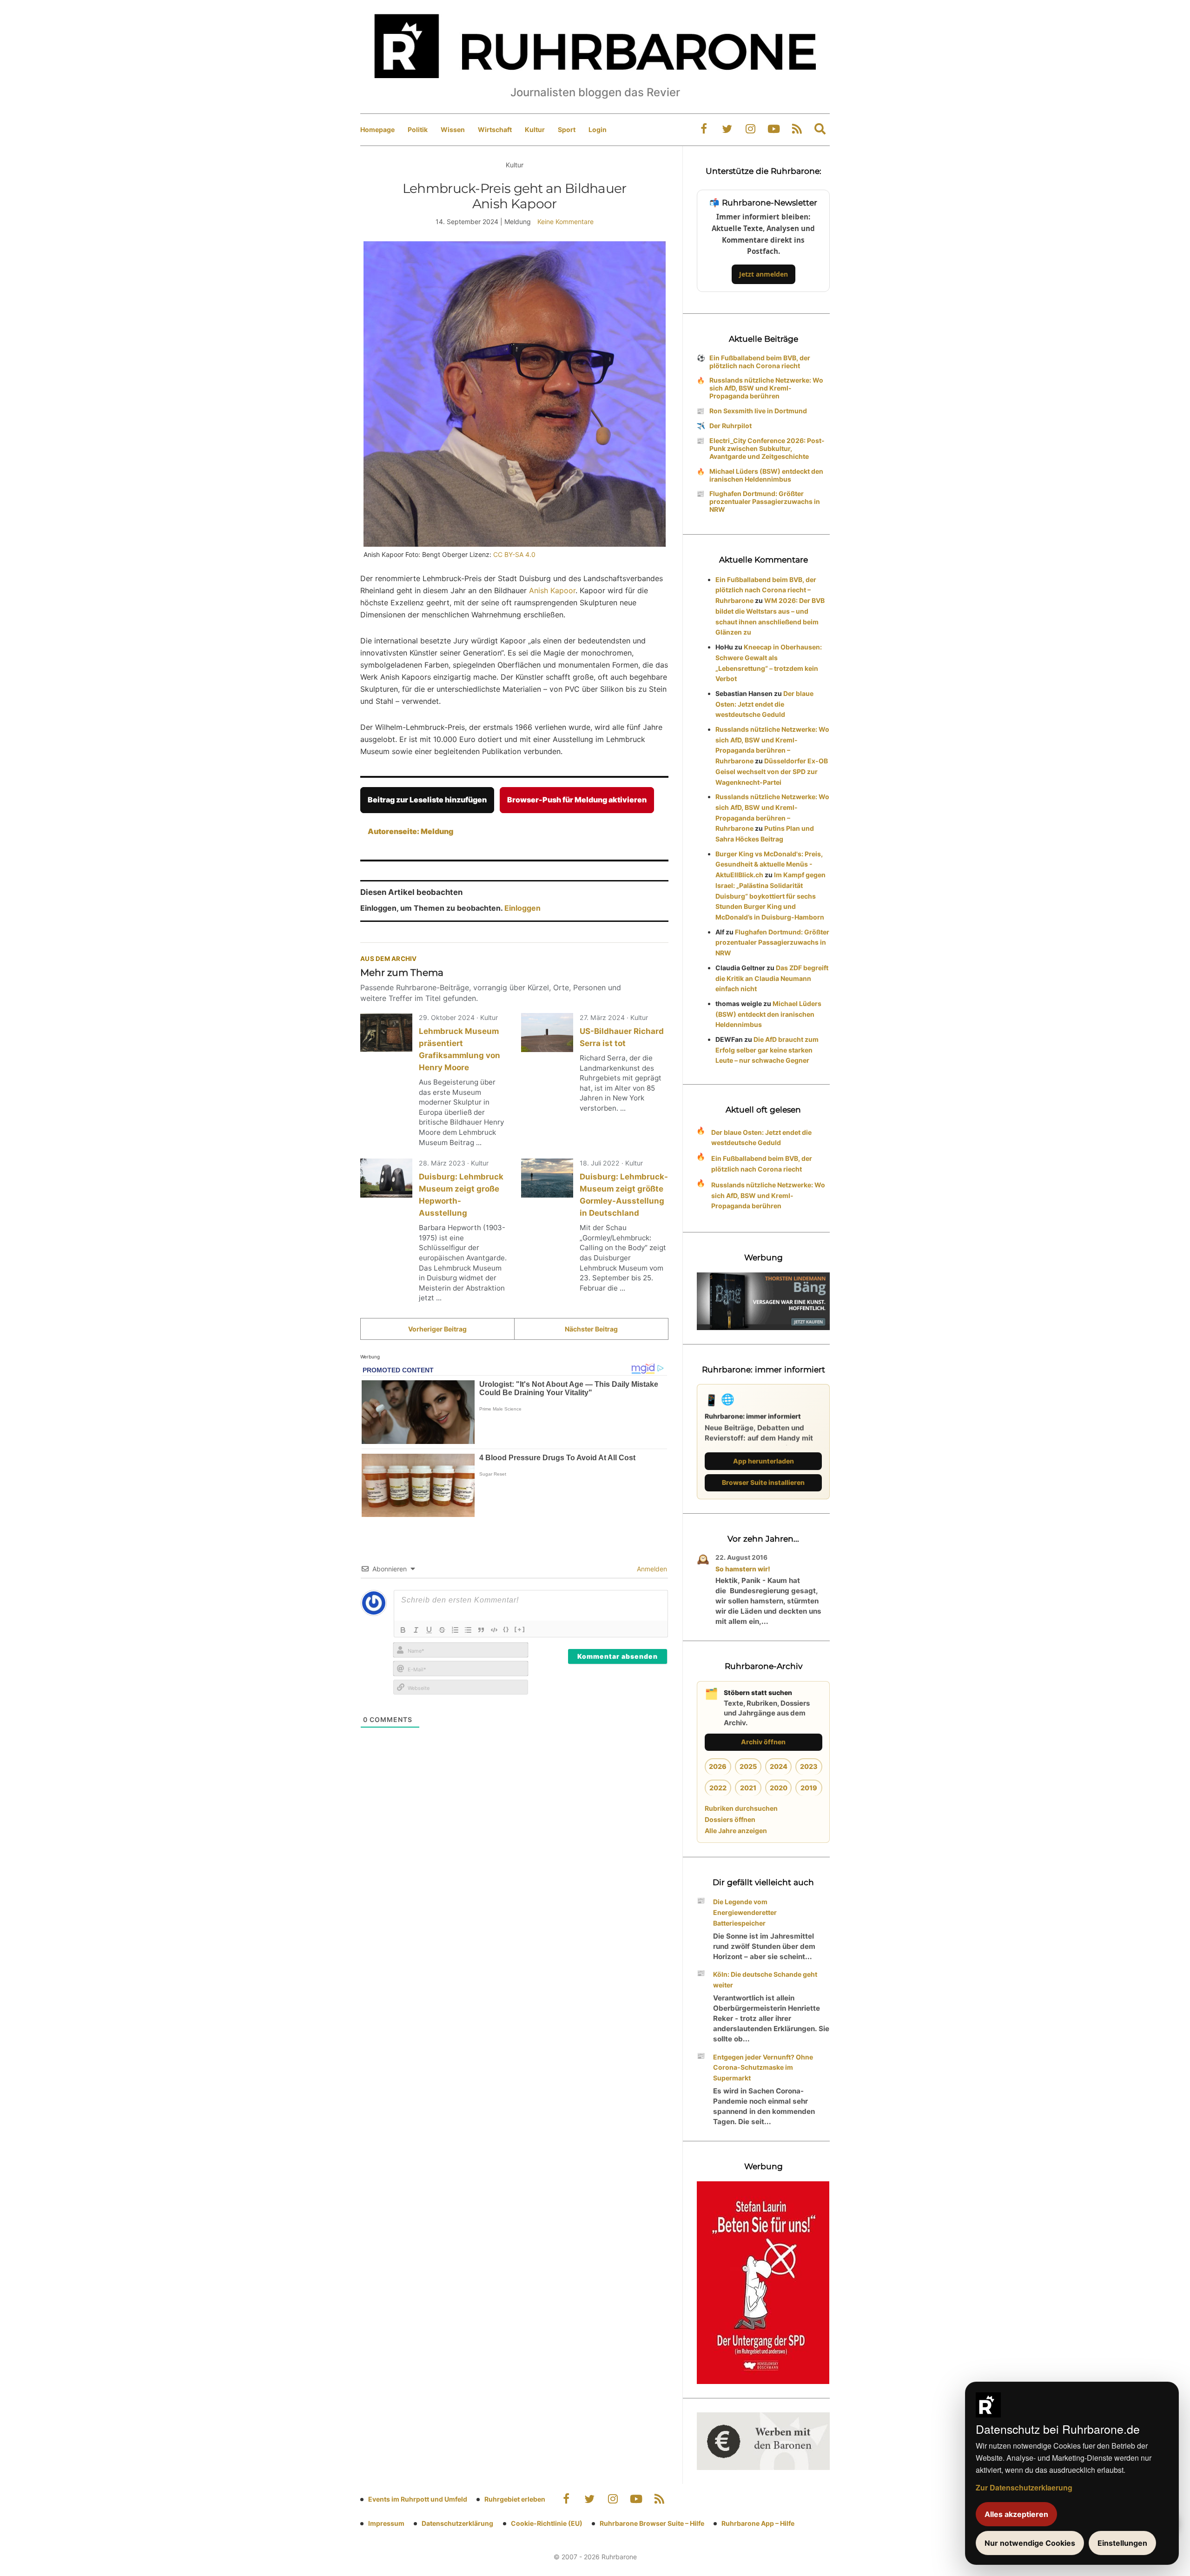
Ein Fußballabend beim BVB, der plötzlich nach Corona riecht (760, 362)
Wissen (453, 129)
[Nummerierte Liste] (455, 1630)
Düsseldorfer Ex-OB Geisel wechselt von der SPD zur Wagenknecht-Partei (772, 771)
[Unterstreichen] (429, 1630)
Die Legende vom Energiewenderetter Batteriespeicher (745, 1912)
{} (506, 1629)
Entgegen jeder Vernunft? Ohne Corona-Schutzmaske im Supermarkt (763, 2068)
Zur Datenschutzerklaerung (1024, 2487)
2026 (718, 1766)
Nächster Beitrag (591, 1329)
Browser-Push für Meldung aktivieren (577, 800)
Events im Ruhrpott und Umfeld (418, 2499)
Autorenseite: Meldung (410, 831)
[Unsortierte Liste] (468, 1630)
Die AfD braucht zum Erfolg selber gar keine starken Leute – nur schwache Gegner (767, 1050)
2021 (748, 1788)
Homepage (377, 129)
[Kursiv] (416, 1630)
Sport (567, 129)
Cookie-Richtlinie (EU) (547, 2523)
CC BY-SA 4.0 (514, 554)
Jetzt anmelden (764, 274)
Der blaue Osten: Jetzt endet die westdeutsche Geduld (764, 704)
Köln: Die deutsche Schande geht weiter (765, 1980)
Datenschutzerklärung (457, 2523)
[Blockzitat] (481, 1630)
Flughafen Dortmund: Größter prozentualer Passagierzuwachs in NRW (765, 501)
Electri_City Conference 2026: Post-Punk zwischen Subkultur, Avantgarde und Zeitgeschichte (767, 448)
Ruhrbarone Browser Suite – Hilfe (652, 2523)
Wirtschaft (495, 129)
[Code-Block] (494, 1630)
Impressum (386, 2523)
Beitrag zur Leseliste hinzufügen (427, 800)
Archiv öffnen (763, 1742)
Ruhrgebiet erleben (515, 2499)
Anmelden (651, 1569)
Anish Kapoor (552, 590)
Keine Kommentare (565, 222)
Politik (418, 129)
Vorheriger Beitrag (437, 1329)
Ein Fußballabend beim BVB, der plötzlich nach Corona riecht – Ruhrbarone (766, 590)
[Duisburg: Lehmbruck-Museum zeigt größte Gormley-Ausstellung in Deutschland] (547, 1178)
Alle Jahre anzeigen (736, 1831)
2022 (718, 1788)
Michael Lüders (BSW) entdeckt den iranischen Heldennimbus (766, 475)
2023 (809, 1766)
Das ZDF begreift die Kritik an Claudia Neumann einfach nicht (772, 978)
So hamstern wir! (743, 1569)
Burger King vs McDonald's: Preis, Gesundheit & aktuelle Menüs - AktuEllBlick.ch (769, 864)
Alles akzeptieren (1016, 2514)
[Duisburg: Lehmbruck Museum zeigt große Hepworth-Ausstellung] (386, 1178)
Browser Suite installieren (763, 1482)
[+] (520, 1629)
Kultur (535, 129)
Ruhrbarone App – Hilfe (758, 2523)
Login (598, 129)
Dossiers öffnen (730, 1819)
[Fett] (403, 1630)
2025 (748, 1766)
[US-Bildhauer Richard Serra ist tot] (547, 1033)
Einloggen (522, 908)
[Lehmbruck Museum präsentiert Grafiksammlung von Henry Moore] (386, 1033)
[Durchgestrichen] (442, 1630)
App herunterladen (764, 1461)
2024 (779, 1766)
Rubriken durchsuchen (741, 1808)
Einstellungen (1122, 2543)
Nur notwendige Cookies (1030, 2543)
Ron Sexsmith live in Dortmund (758, 411)
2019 (809, 1788)
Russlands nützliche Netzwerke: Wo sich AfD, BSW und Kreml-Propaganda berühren (766, 388)
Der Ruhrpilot (731, 426)
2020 (779, 1788)
